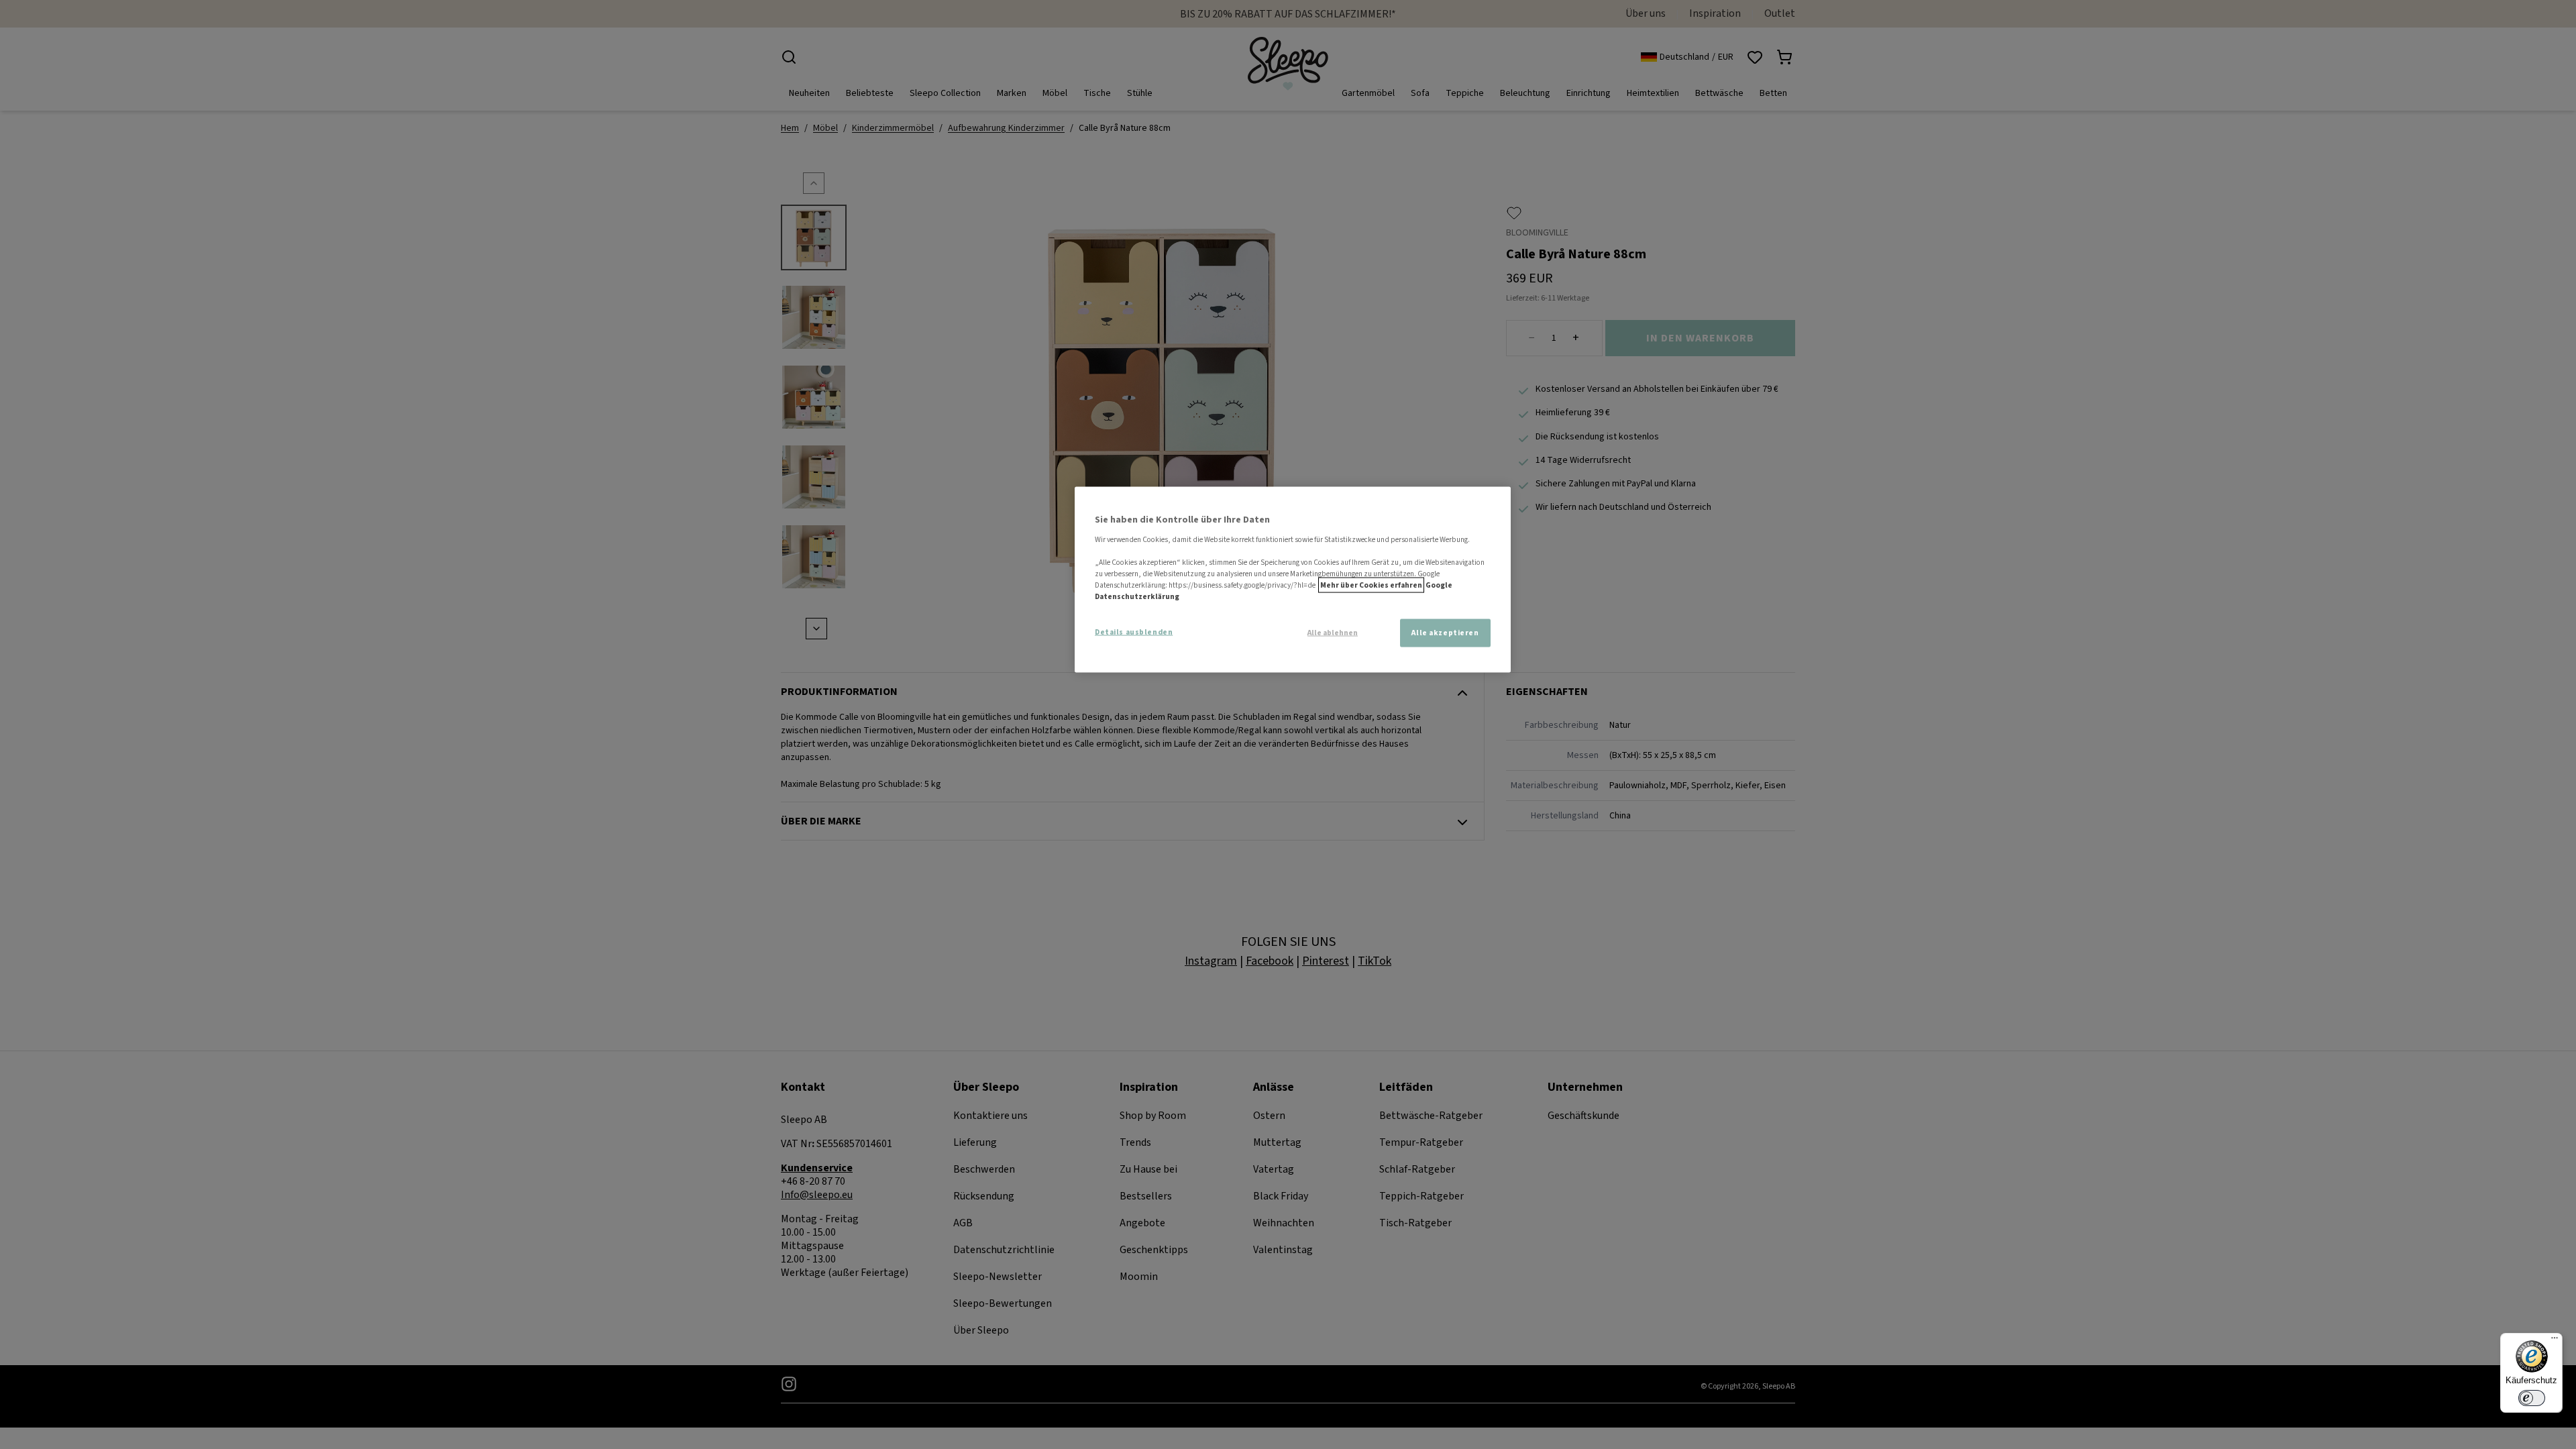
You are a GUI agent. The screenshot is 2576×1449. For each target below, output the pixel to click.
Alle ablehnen (1333, 633)
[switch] (2532, 1398)
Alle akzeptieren (1445, 633)
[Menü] (2555, 1341)
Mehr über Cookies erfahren (1371, 585)
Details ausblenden (1134, 632)
